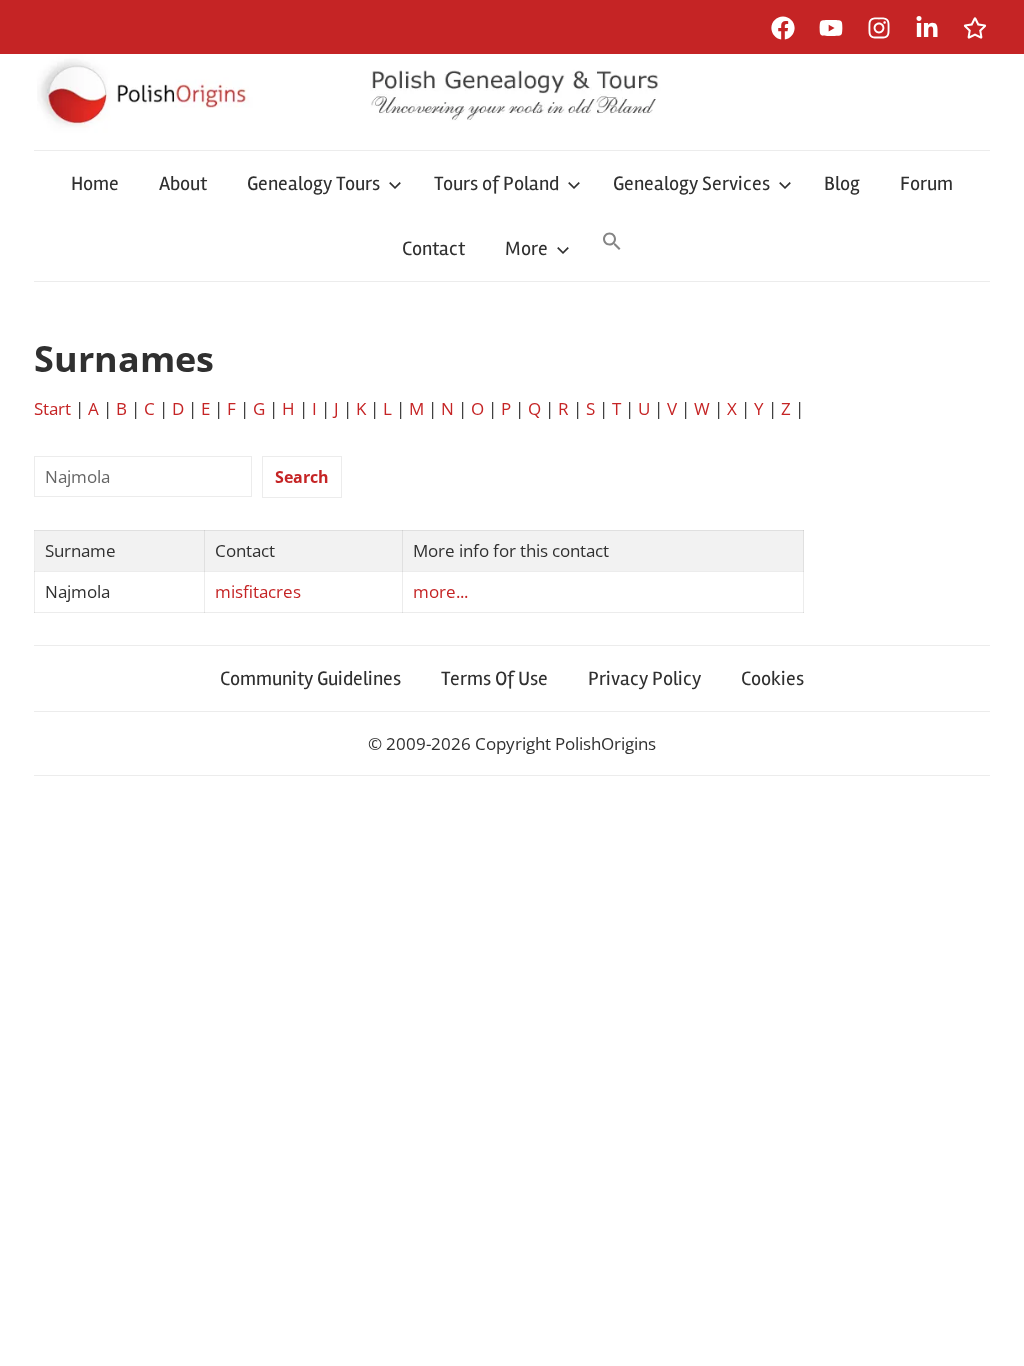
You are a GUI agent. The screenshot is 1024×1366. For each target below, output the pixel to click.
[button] (612, 243)
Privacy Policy (644, 678)
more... (440, 591)
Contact (433, 248)
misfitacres (258, 591)
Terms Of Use (494, 678)
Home (95, 183)
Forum (926, 183)
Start (52, 408)
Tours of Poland (496, 183)
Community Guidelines (310, 678)
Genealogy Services (691, 183)
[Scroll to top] (989, 1331)
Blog (842, 183)
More (526, 248)
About (183, 183)
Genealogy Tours (313, 183)
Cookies (772, 678)
